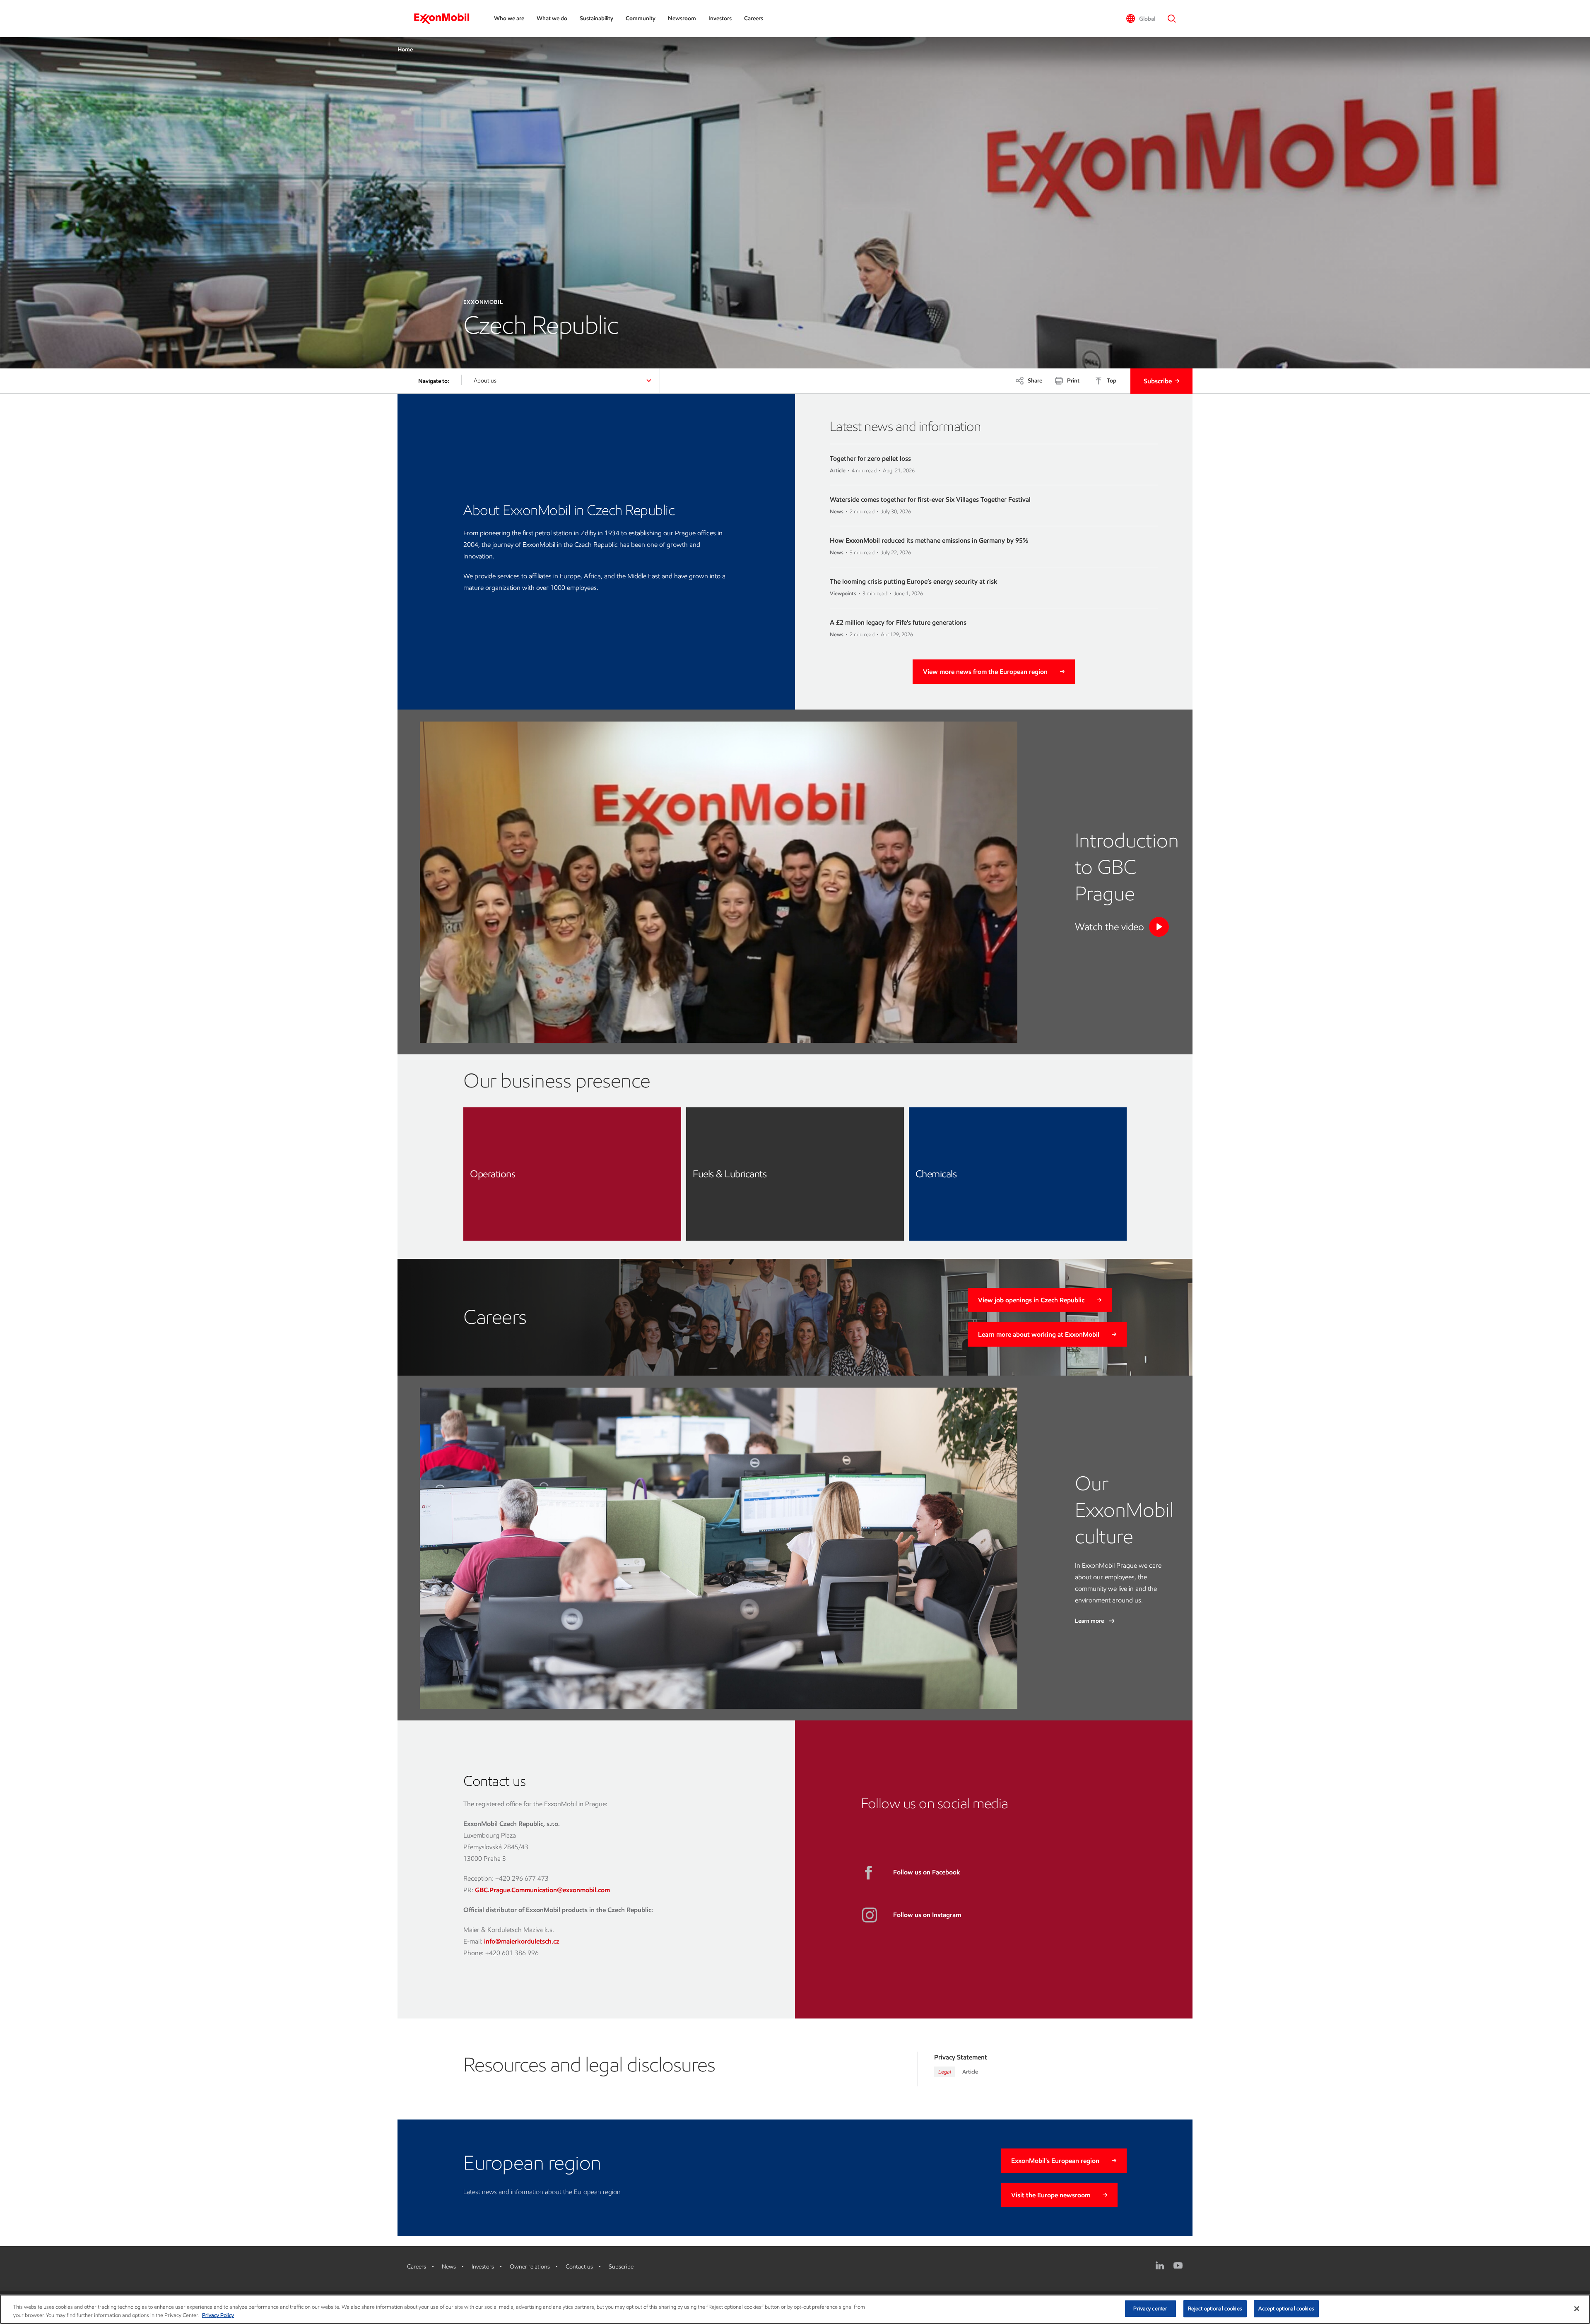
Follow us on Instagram (927, 1915)
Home (405, 49)
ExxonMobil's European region (1055, 2161)
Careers (754, 18)
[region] (795, 2309)
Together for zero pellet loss (870, 458)
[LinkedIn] (1160, 2266)
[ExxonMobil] (446, 19)
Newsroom (682, 18)
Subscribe (1158, 381)
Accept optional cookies (1286, 2308)
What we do (552, 18)
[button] (1141, 19)
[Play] (1159, 927)
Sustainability (596, 18)
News (449, 2267)
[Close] (1577, 2309)
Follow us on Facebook (927, 1872)
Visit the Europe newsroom (1051, 2195)
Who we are (509, 18)
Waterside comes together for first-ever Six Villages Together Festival (930, 499)
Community (641, 18)
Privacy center (1150, 2308)
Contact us (579, 2267)
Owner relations (530, 2267)
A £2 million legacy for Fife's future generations (898, 622)
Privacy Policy (218, 2315)
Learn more (1090, 1621)
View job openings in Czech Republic (1031, 1300)
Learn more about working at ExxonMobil (1039, 1334)
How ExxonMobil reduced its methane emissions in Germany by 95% (929, 540)
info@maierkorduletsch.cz (522, 1941)
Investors (720, 18)
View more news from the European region (985, 672)
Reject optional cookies (1215, 2308)
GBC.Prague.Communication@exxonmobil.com (542, 1890)
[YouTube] (1178, 2266)
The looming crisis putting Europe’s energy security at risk (914, 581)
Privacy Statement (961, 2057)
